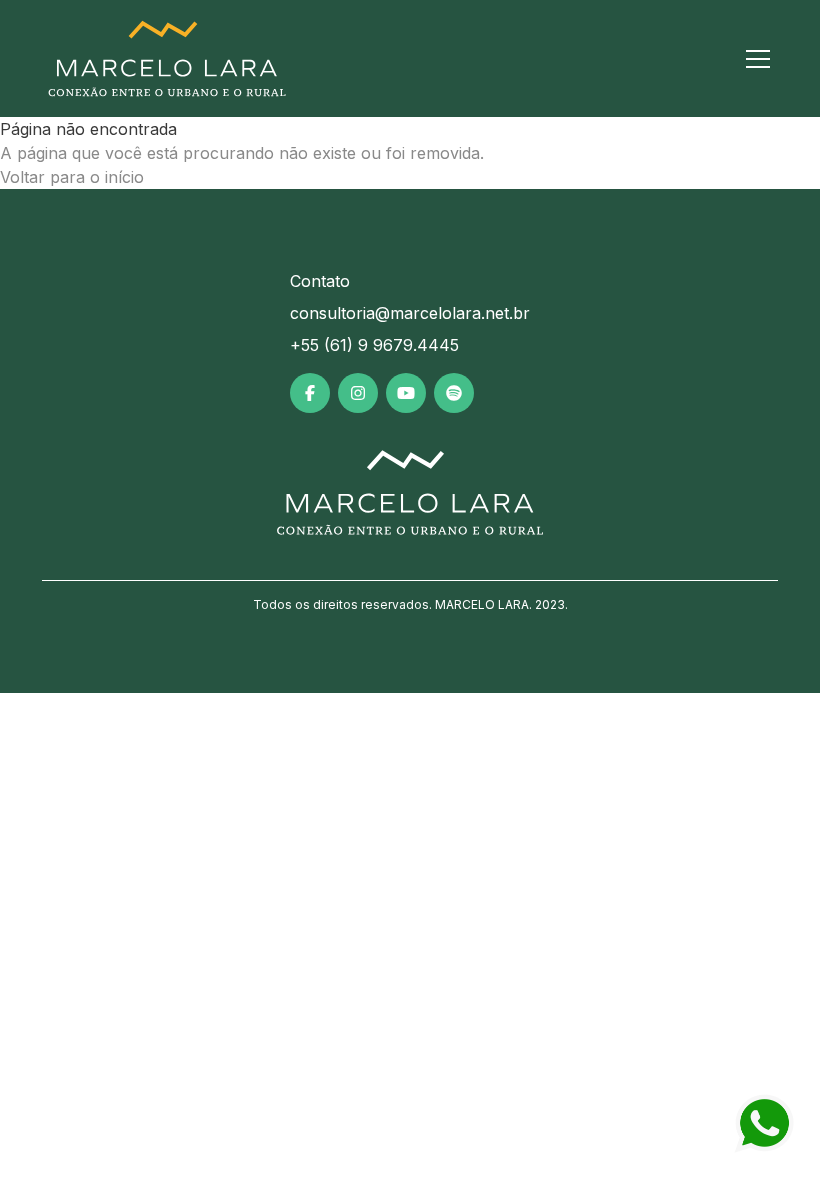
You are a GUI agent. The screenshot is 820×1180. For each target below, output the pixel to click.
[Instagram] (358, 393)
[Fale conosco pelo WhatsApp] (764, 1124)
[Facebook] (310, 393)
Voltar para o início (72, 177)
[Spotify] (454, 393)
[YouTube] (406, 393)
